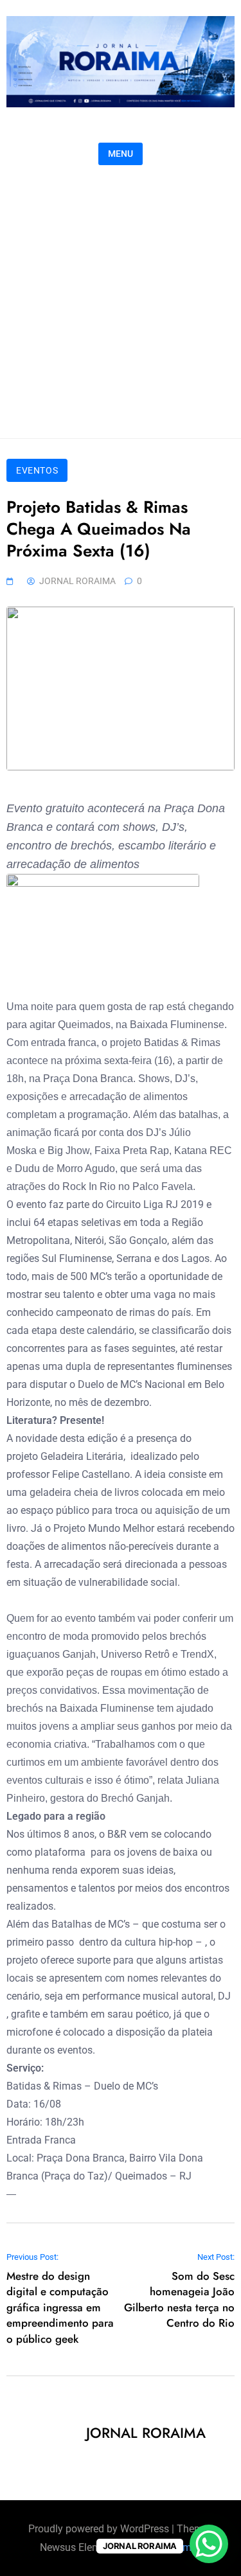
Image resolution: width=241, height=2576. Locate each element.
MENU (121, 154)
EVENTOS (37, 470)
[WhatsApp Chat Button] (209, 2544)
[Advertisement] (121, 298)
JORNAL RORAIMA (77, 581)
